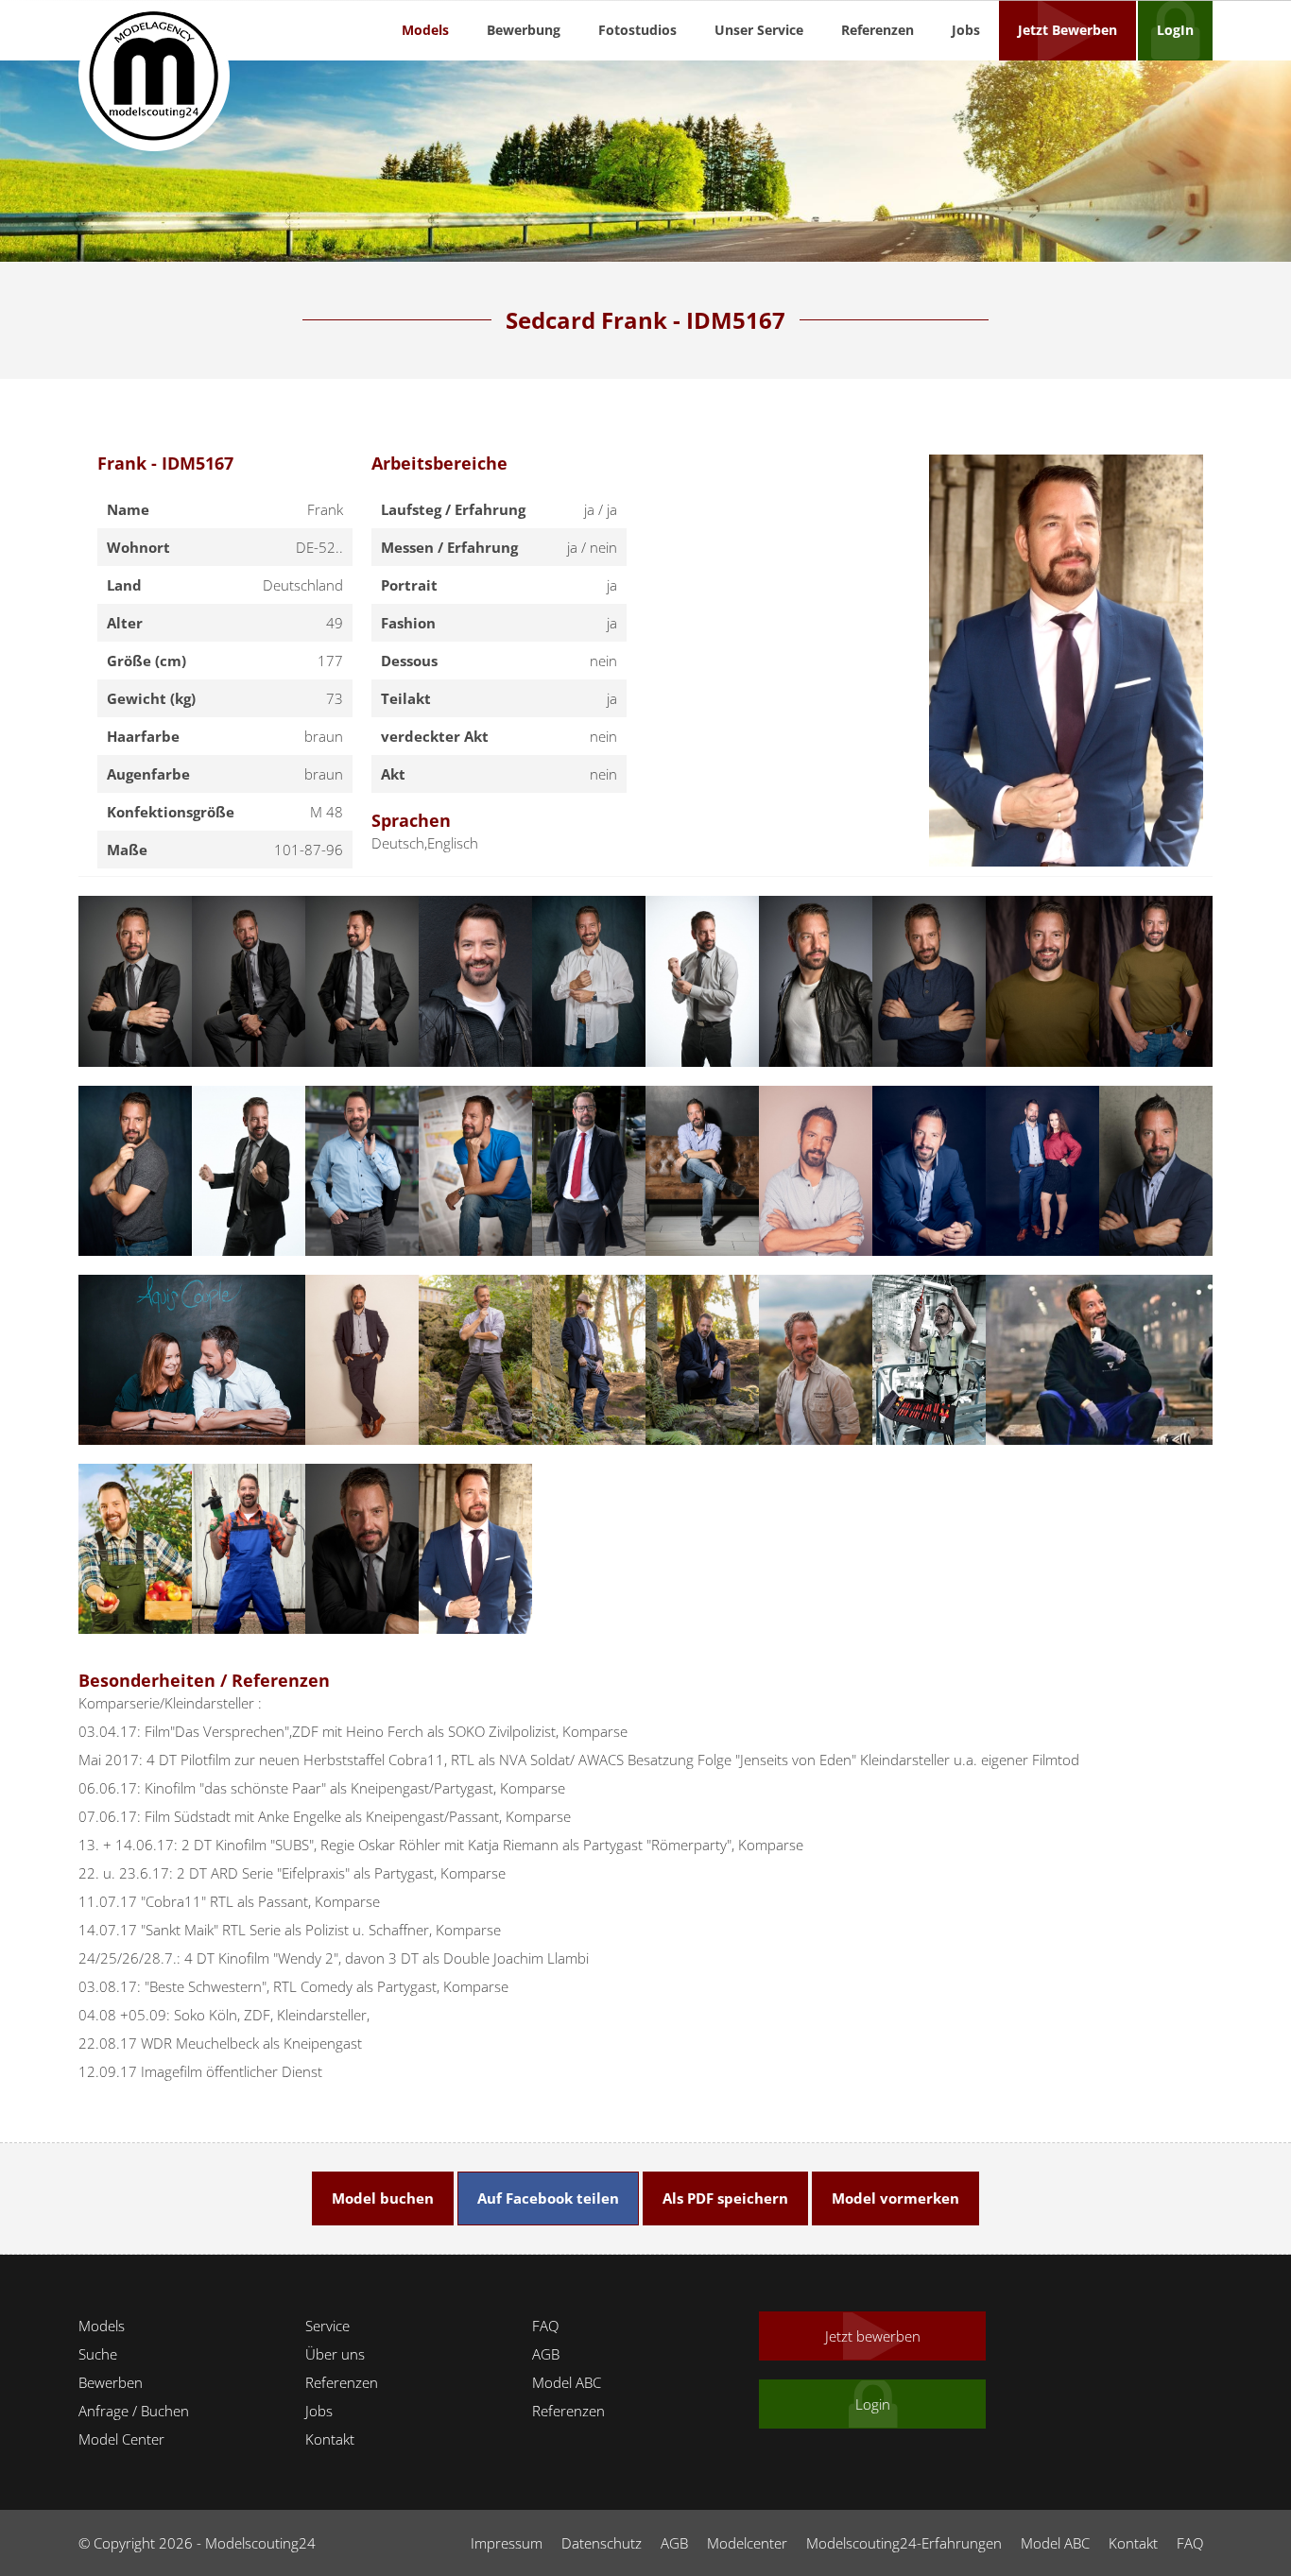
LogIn (1175, 30)
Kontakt (330, 2439)
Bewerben (111, 2382)
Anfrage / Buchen (134, 2411)
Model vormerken (895, 2198)
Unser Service (759, 30)
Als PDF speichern (725, 2198)
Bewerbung (524, 30)
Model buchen (383, 2198)
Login (873, 2404)
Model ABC (567, 2382)
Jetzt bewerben (873, 2336)
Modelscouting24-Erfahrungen (904, 2543)
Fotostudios (637, 30)
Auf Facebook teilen (548, 2198)
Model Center (121, 2439)
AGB (546, 2354)
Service (327, 2326)
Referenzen (878, 30)
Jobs (966, 30)
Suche (98, 2354)
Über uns (335, 2354)
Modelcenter (747, 2543)
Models (425, 30)
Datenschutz (602, 2543)
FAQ (545, 2326)
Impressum (507, 2543)
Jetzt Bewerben (1067, 30)
